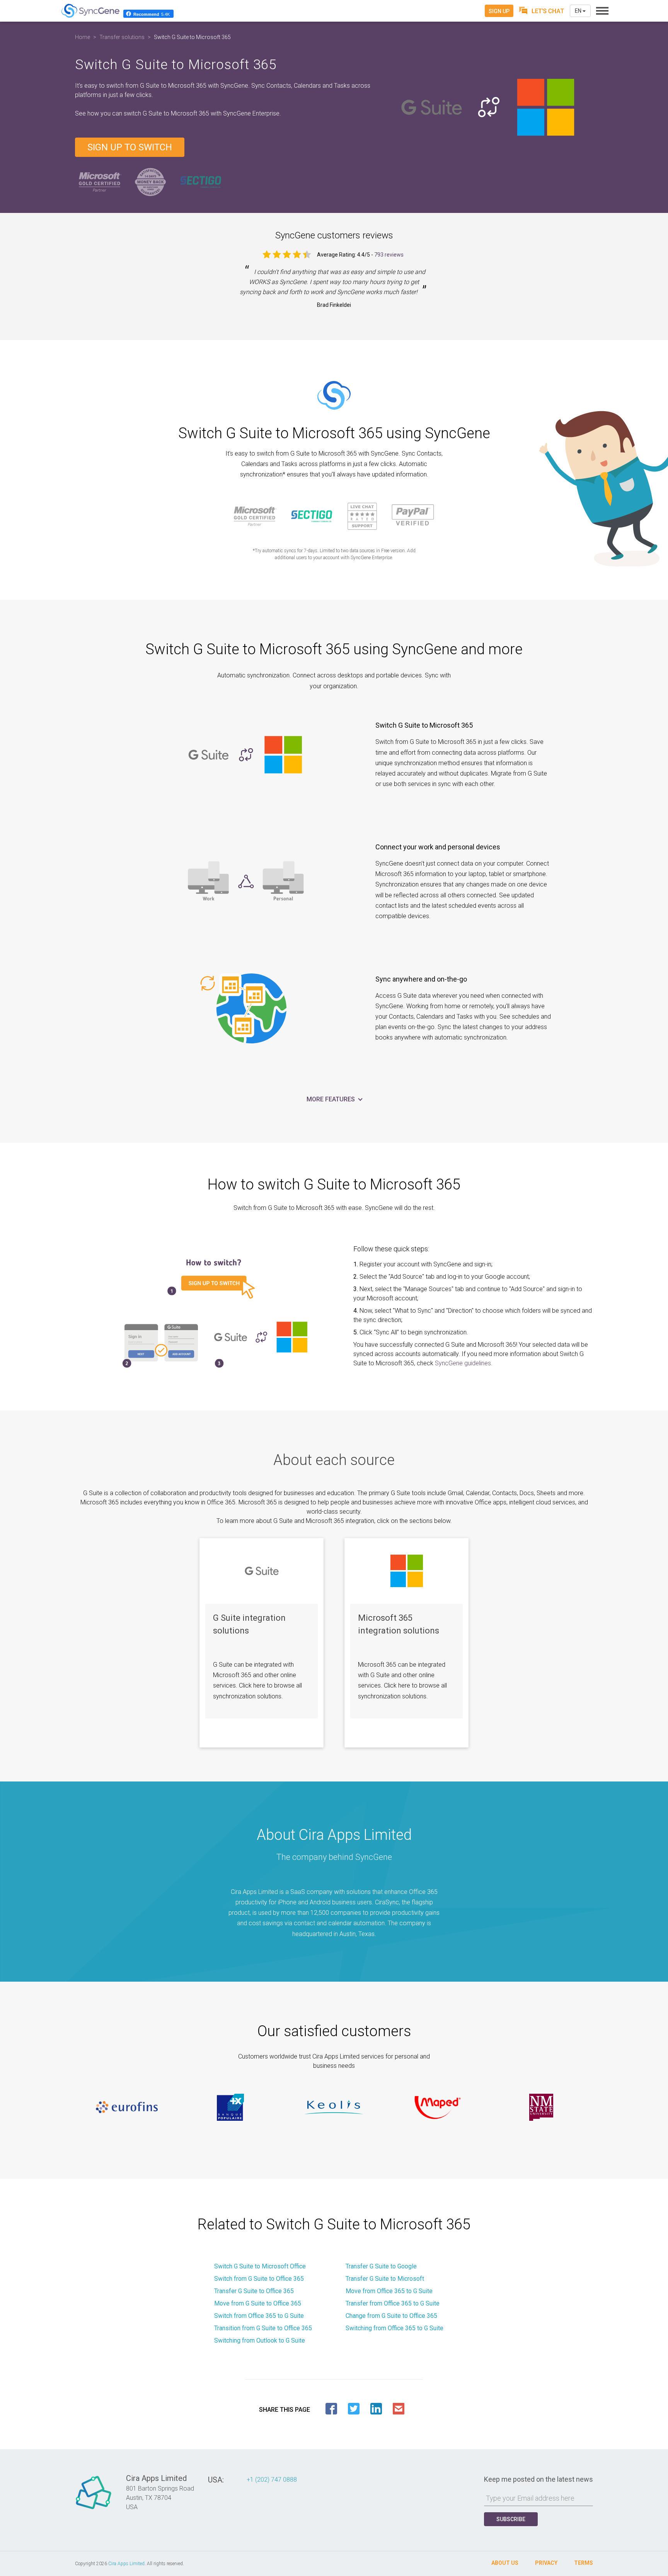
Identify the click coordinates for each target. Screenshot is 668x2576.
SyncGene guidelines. (464, 1363)
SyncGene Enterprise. (252, 113)
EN (579, 11)
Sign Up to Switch (130, 147)
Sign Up (499, 11)
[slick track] (127, 2107)
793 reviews (389, 255)
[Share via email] (399, 2409)
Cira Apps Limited (126, 2564)
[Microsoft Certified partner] (100, 181)
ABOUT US (505, 2563)
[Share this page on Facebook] (331, 2409)
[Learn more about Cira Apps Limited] (94, 2509)
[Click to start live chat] (542, 11)
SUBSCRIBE (511, 2519)
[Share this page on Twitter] (354, 2409)
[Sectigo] (201, 181)
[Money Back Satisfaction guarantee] (150, 181)
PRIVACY (546, 2563)
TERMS (584, 2563)
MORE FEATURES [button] (331, 1099)
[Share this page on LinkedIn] (376, 2409)
